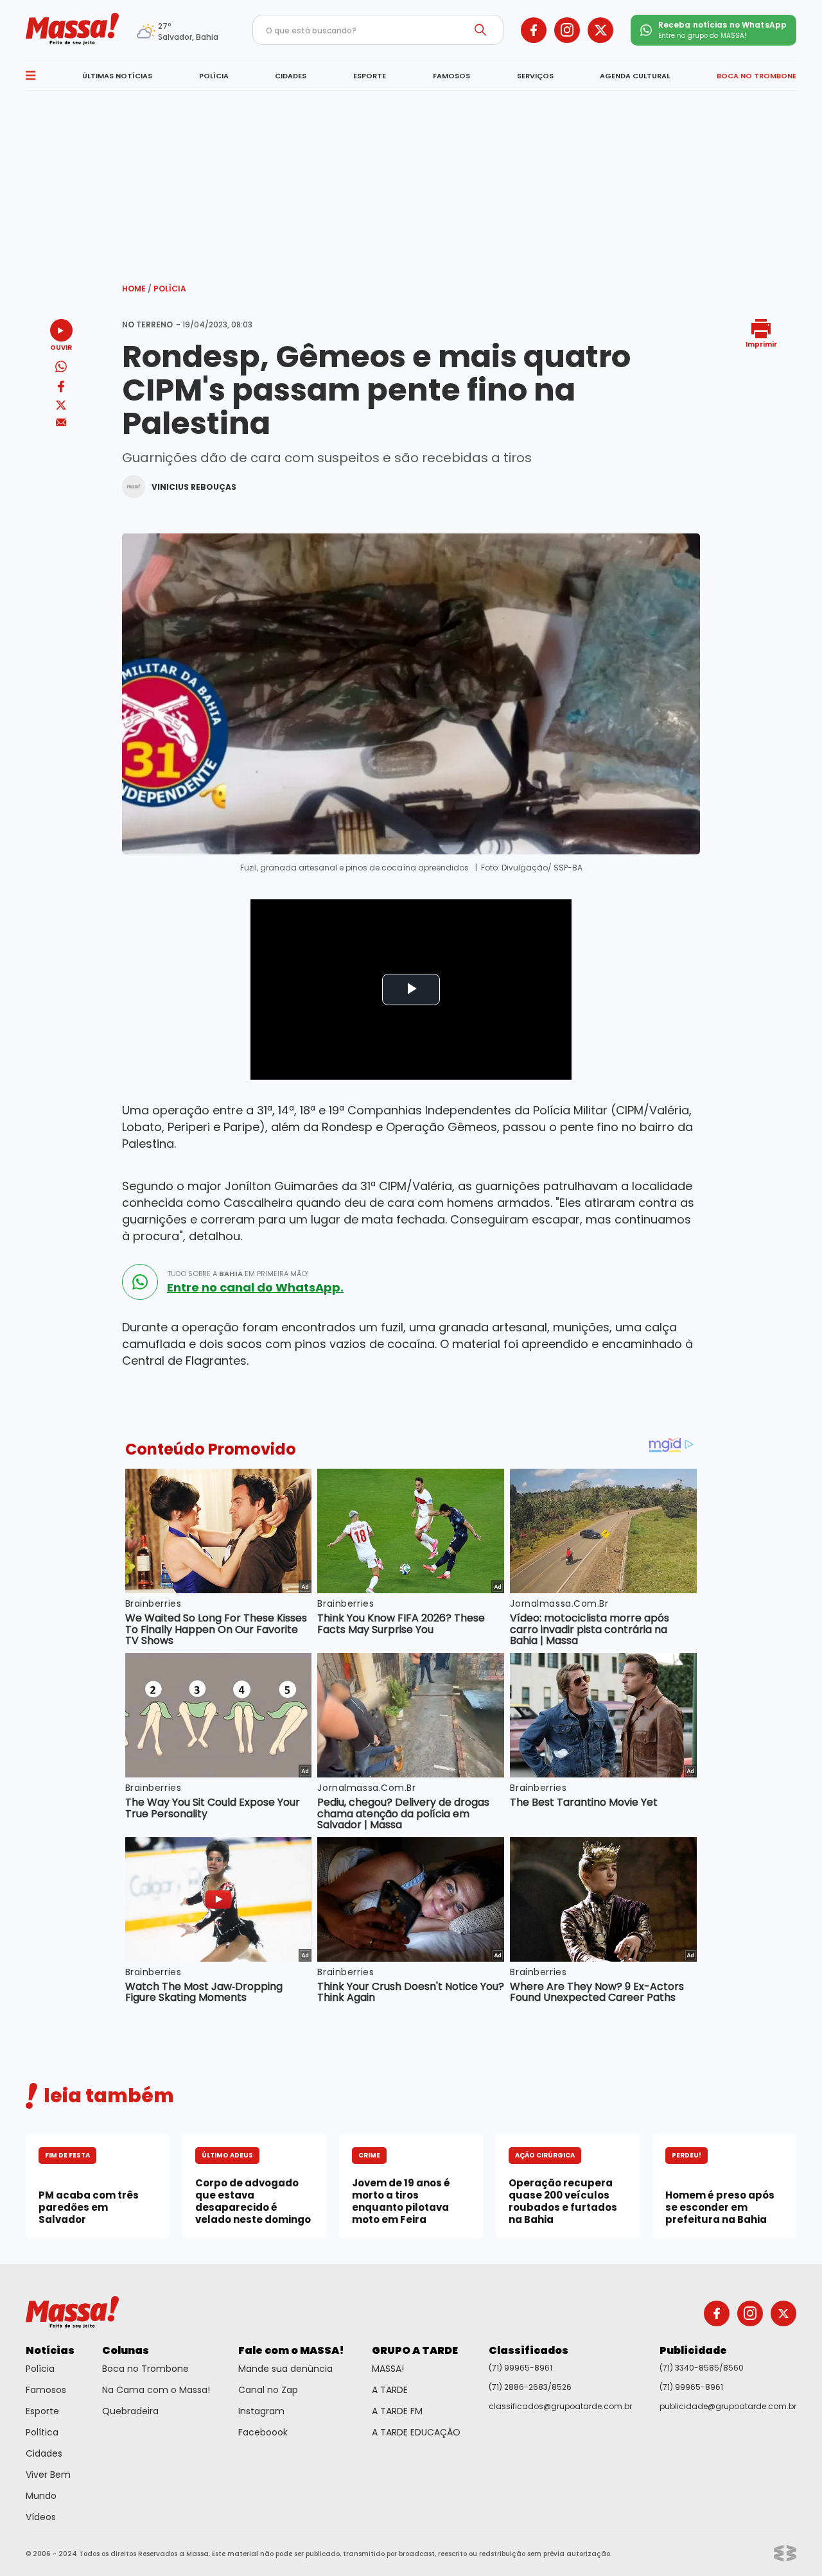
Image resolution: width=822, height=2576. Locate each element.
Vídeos (41, 2517)
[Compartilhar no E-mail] (61, 423)
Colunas (126, 2350)
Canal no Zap (268, 2390)
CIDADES (291, 76)
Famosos (46, 2390)
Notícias (50, 2350)
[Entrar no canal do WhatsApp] (140, 1282)
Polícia (170, 289)
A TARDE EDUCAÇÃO (416, 2432)
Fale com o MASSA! (291, 2350)
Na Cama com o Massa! (156, 2390)
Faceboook (263, 2432)
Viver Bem (48, 2475)
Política (42, 2432)
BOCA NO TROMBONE (756, 76)
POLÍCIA (214, 76)
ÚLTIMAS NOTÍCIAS (117, 76)
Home (137, 289)
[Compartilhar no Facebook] (61, 389)
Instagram (261, 2411)
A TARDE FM (397, 2411)
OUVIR (61, 347)
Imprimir (761, 344)
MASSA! (388, 2369)
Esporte (42, 2411)
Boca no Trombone (145, 2369)
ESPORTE (370, 76)
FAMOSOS (451, 76)
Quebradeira (130, 2411)
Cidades (44, 2453)
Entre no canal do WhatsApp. (255, 1288)
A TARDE (390, 2390)
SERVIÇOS (535, 76)
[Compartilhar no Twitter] (61, 406)
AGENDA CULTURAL (635, 76)
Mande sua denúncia (285, 2369)
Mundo (41, 2496)
